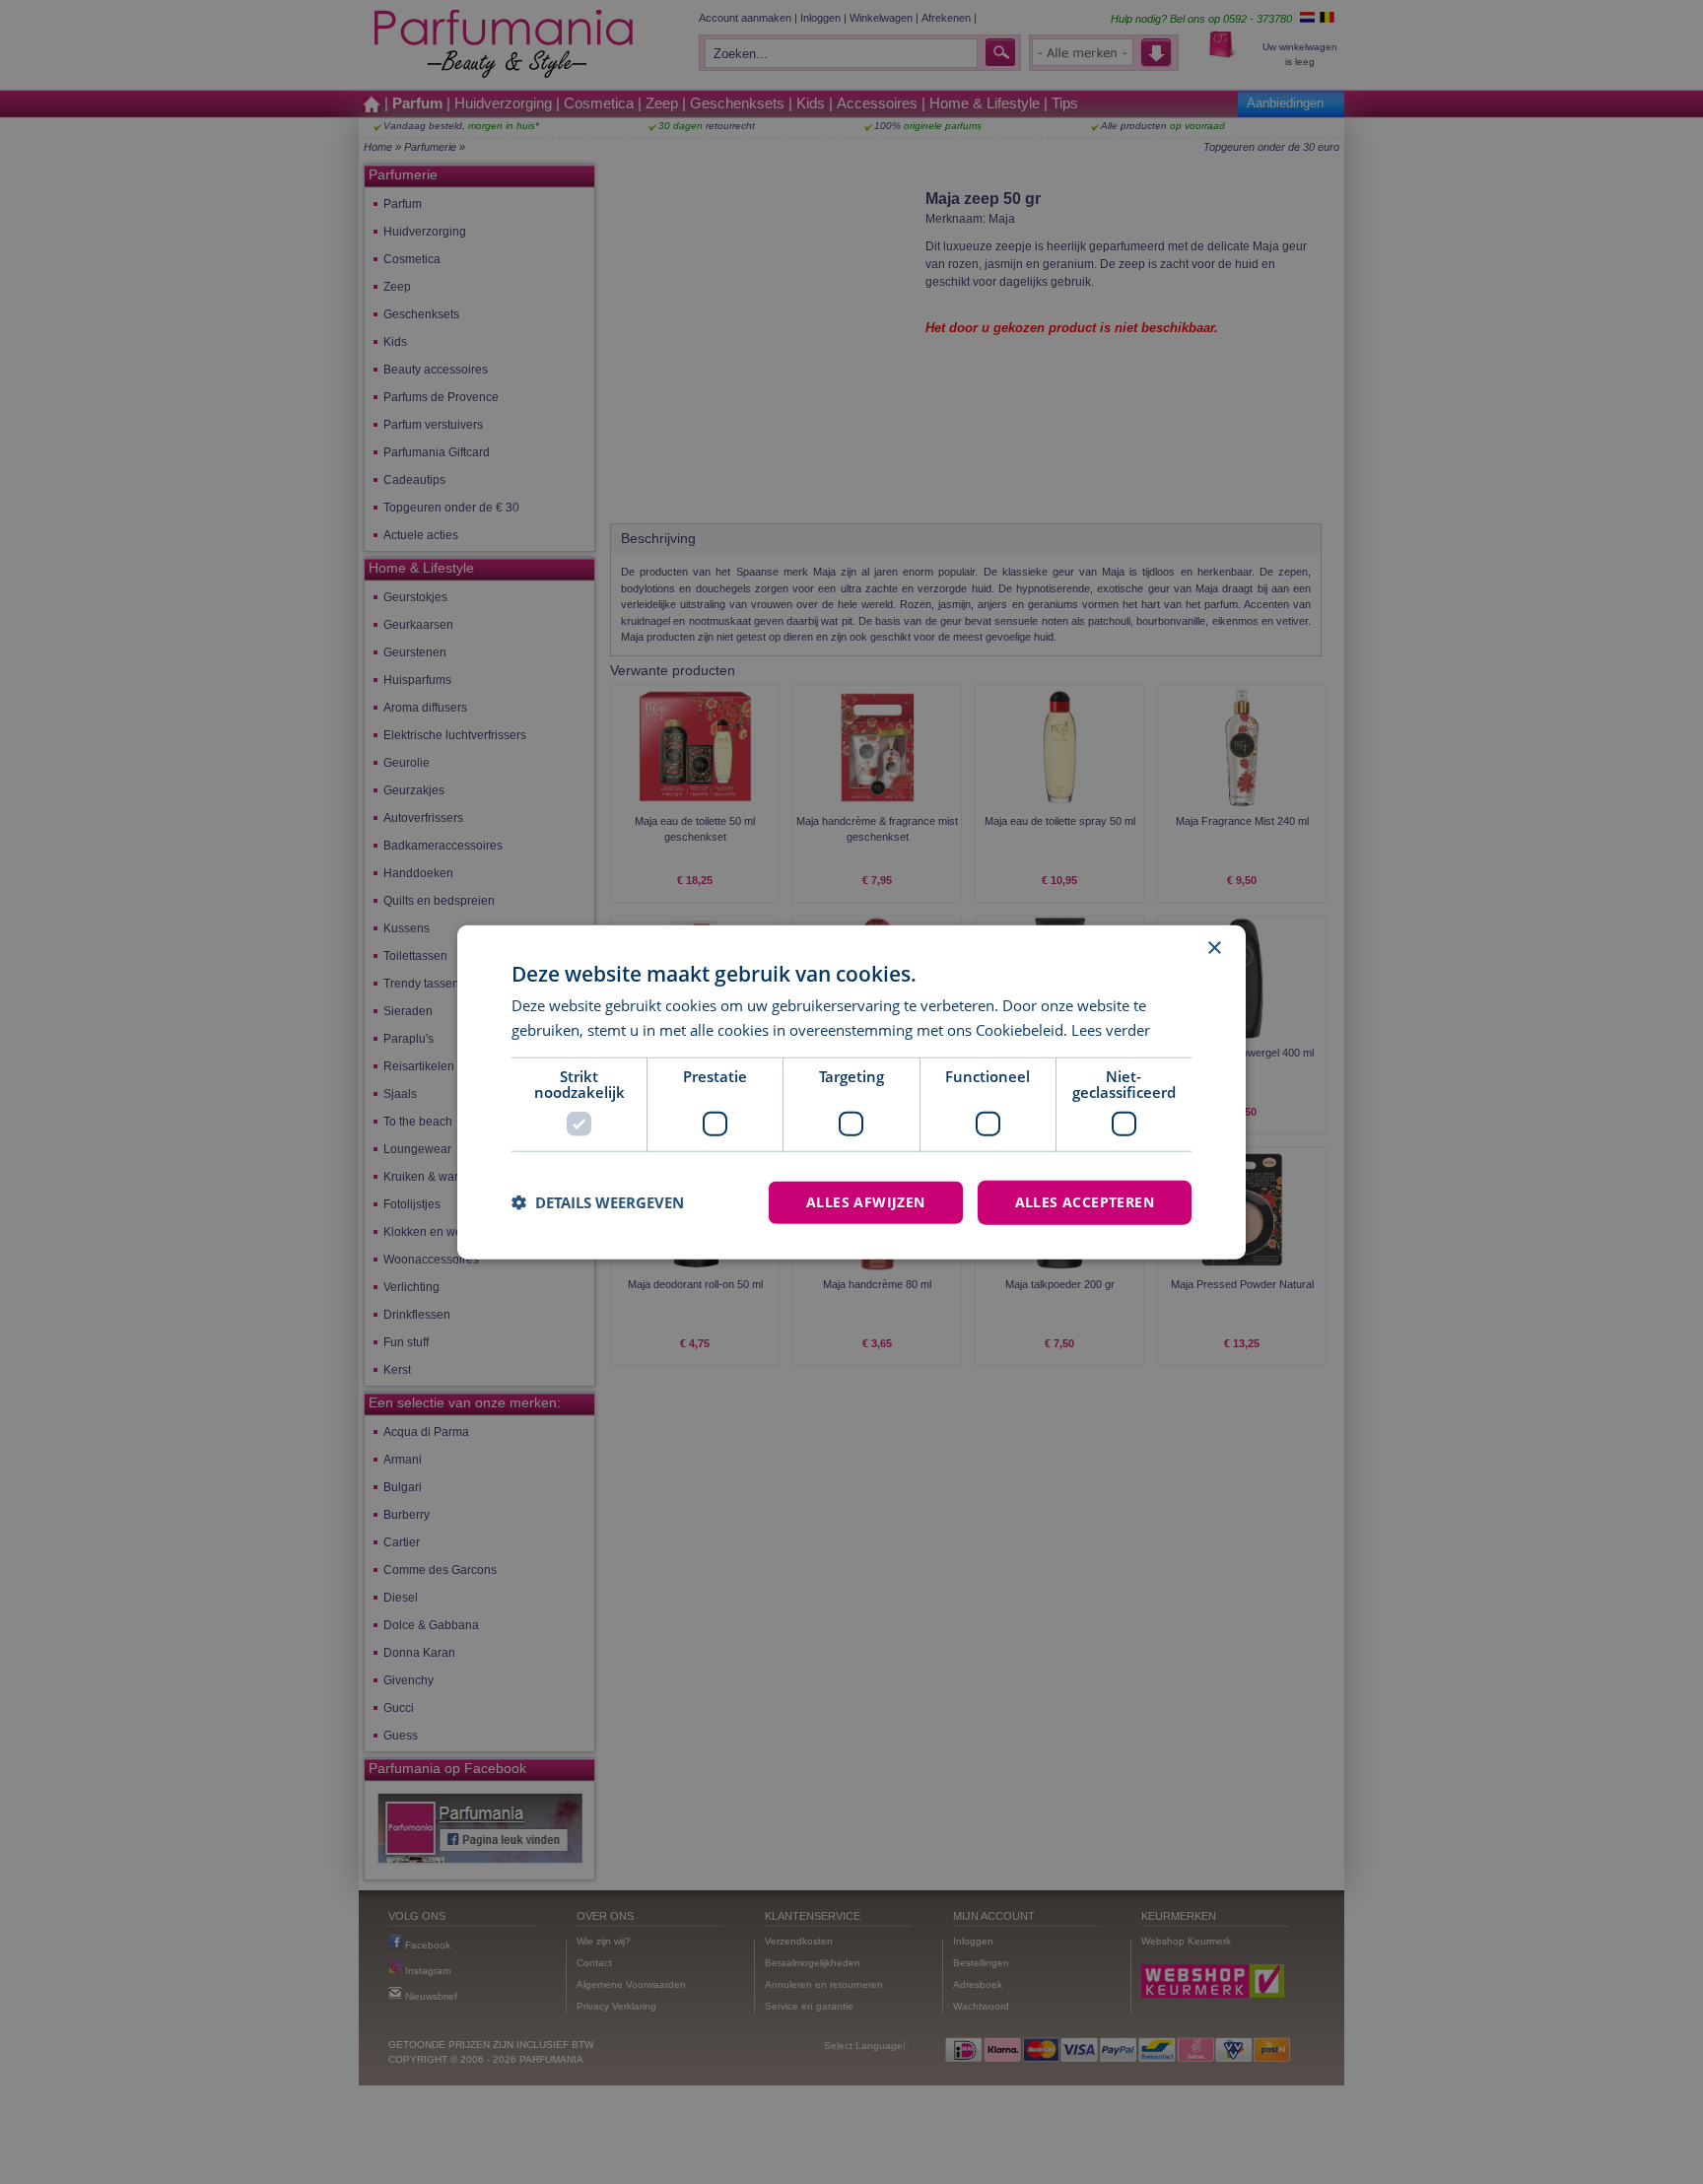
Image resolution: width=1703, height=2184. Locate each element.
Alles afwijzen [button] (866, 1202)
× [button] (1214, 949)
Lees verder (1111, 1030)
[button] (598, 1202)
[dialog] (851, 1092)
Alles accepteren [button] (1085, 1202)
